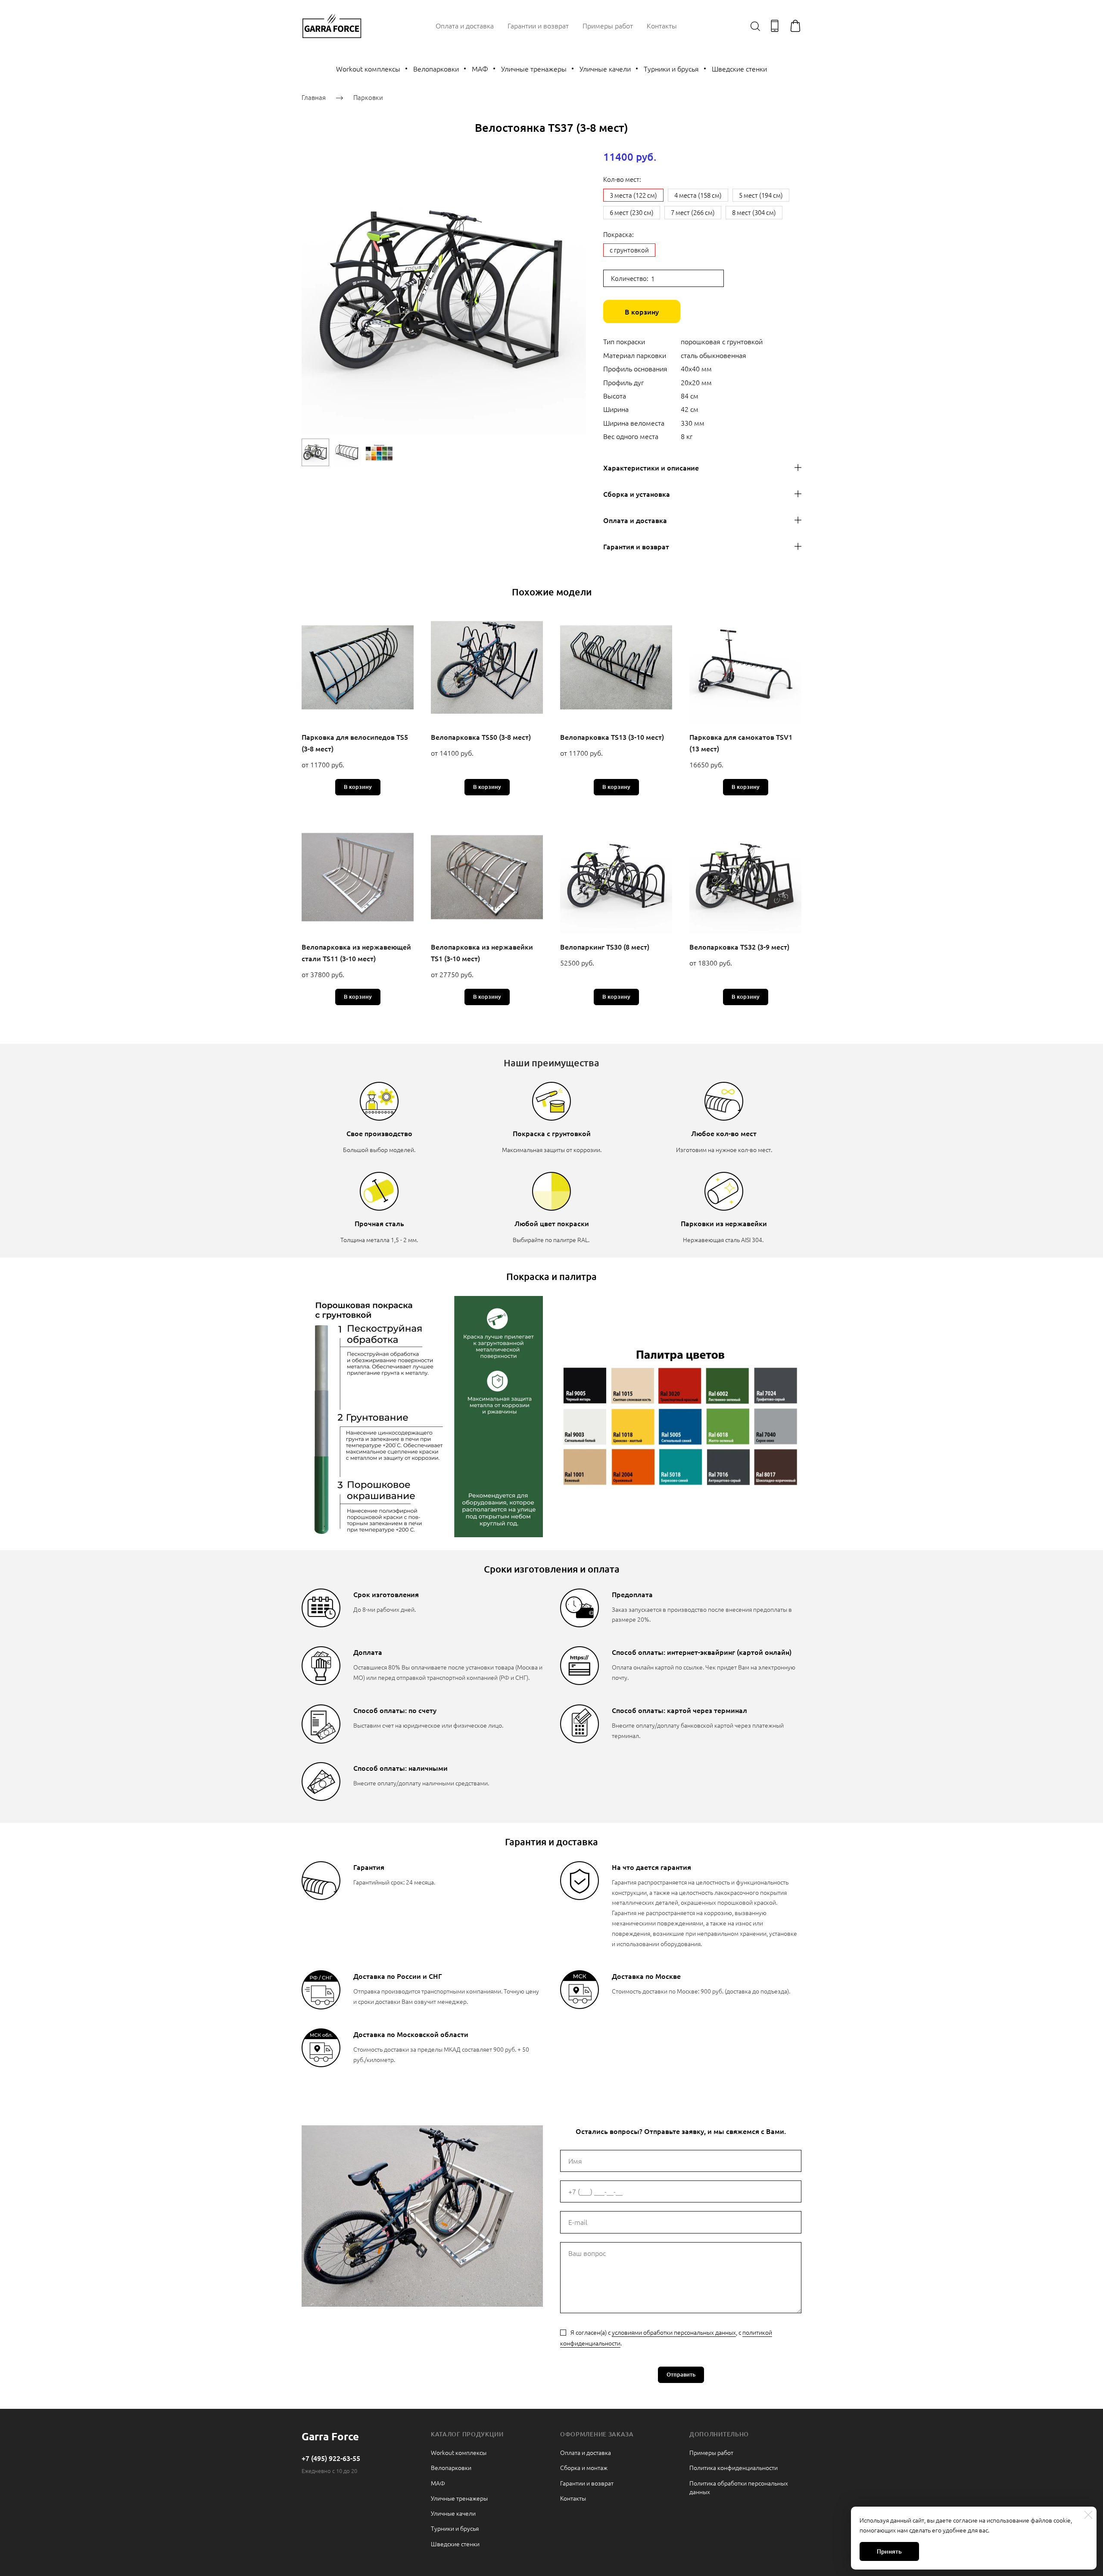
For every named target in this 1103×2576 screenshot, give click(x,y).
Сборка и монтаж (584, 2467)
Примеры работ (608, 25)
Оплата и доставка (465, 25)
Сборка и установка (637, 494)
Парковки (368, 97)
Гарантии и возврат (538, 25)
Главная (314, 97)
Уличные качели (605, 69)
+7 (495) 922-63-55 (331, 2458)
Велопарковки (436, 69)
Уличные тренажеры (534, 69)
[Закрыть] (1088, 2515)
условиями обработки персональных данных (674, 2332)
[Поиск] (755, 26)
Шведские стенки (739, 69)
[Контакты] (775, 26)
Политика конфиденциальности (734, 2467)
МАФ (480, 69)
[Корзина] (795, 26)
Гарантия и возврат (636, 546)
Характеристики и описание (651, 467)
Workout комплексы (368, 69)
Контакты (662, 25)
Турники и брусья (671, 69)
